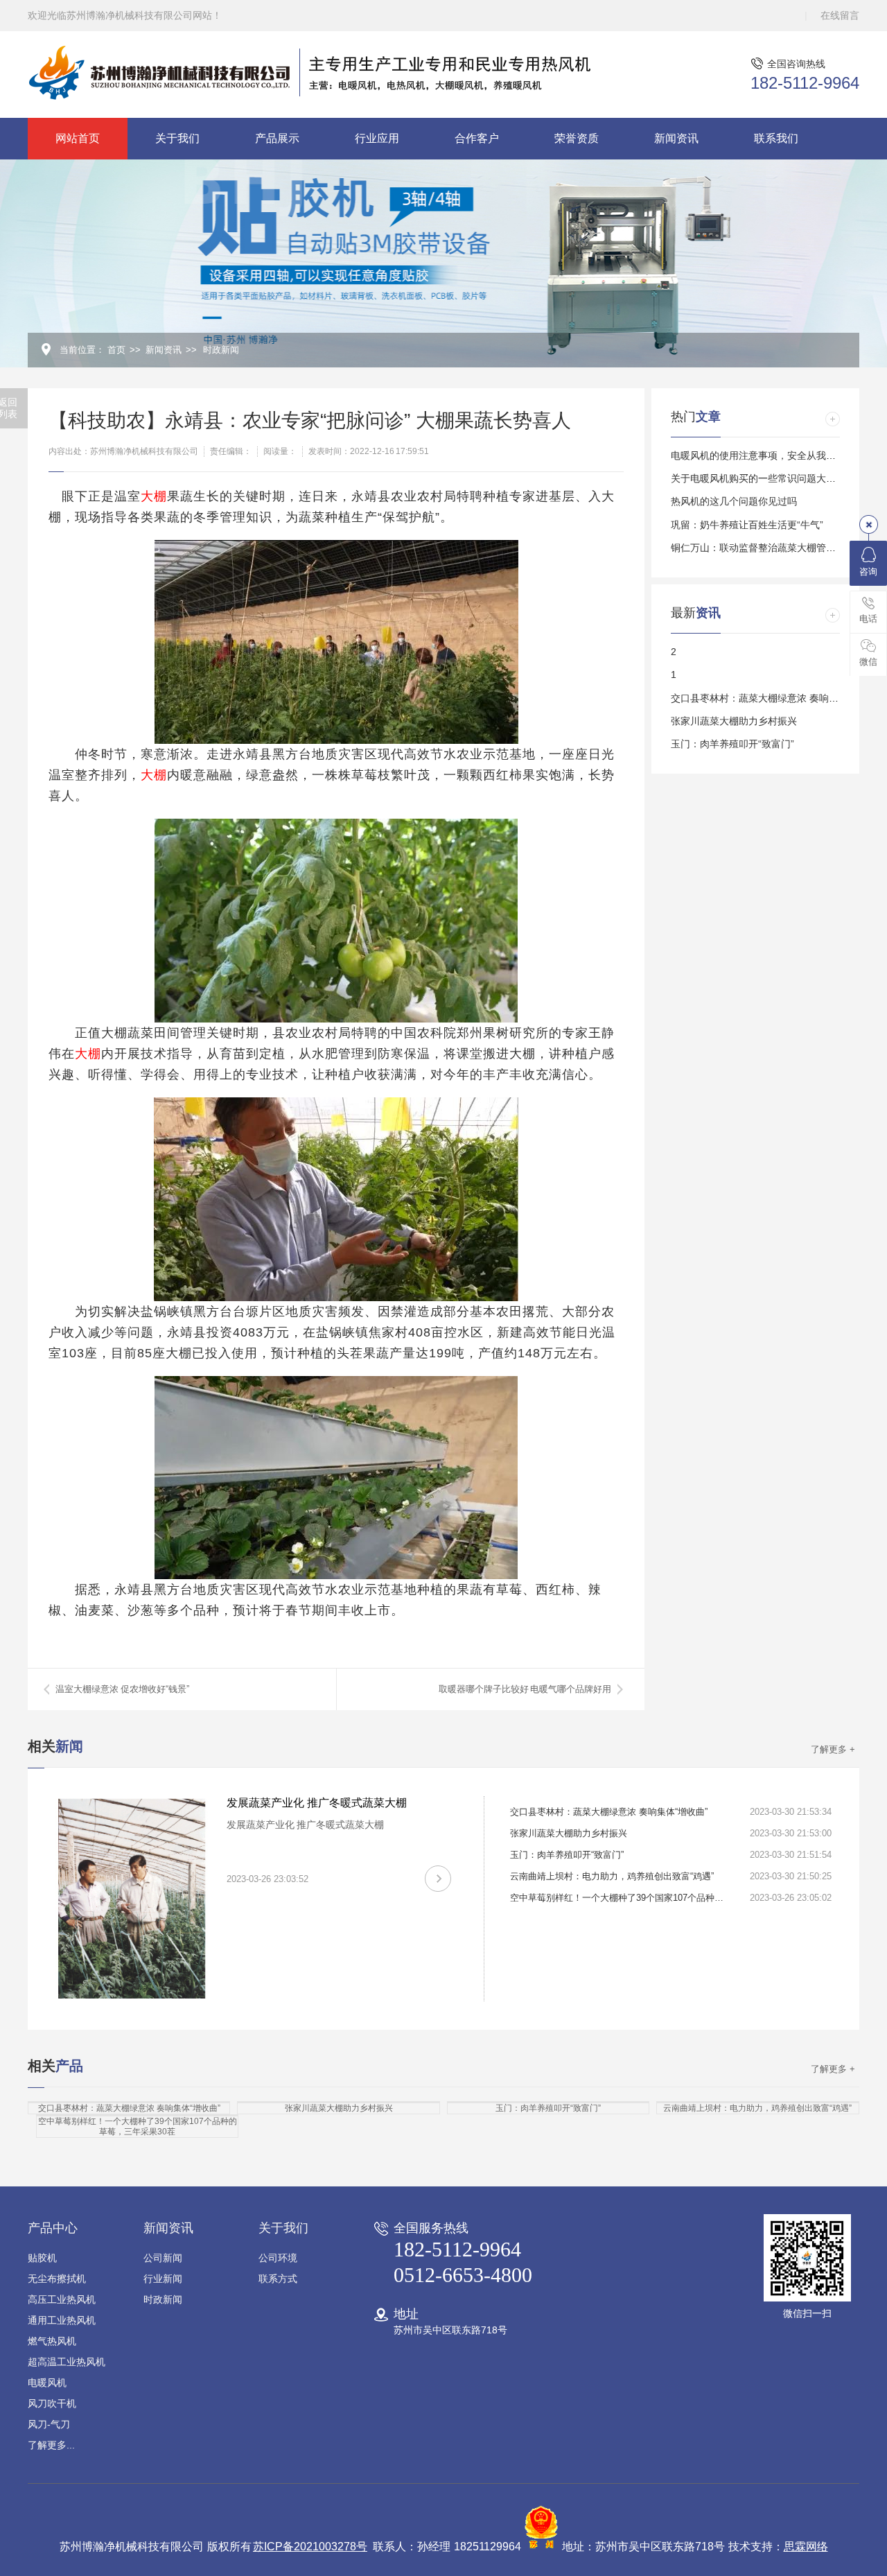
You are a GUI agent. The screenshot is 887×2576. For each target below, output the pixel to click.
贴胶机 (42, 2258)
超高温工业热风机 (67, 2362)
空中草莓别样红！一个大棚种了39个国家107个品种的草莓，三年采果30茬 (621, 1898)
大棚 (154, 496)
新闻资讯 (676, 138)
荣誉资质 (577, 138)
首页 (116, 350)
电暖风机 (47, 2383)
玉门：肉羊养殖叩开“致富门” (732, 744)
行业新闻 (163, 2279)
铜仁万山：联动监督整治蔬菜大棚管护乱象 (763, 548)
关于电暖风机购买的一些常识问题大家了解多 (768, 478)
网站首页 (78, 138)
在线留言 (840, 15)
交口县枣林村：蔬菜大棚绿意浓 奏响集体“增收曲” (609, 1812)
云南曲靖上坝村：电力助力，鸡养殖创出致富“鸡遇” (612, 1876)
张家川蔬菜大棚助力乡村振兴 (734, 721)
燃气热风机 (52, 2341)
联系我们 (776, 138)
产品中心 (53, 2228)
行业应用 (377, 138)
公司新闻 (163, 2258)
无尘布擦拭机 (57, 2279)
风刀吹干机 (52, 2403)
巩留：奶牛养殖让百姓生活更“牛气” (747, 525)
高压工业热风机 (62, 2299)
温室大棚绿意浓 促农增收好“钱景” (122, 1689)
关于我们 (177, 138)
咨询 (868, 572)
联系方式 (278, 2279)
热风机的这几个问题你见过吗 (734, 501)
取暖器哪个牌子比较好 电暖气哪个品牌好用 (525, 1689)
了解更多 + (833, 1749)
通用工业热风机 (62, 2320)
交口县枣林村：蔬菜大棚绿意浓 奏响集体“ (761, 698)
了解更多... (51, 2445)
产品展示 (277, 138)
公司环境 (278, 2258)
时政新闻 (221, 350)
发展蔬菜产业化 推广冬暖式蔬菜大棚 (317, 1803)
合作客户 (477, 138)
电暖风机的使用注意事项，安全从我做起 (758, 455)
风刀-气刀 (49, 2424)
